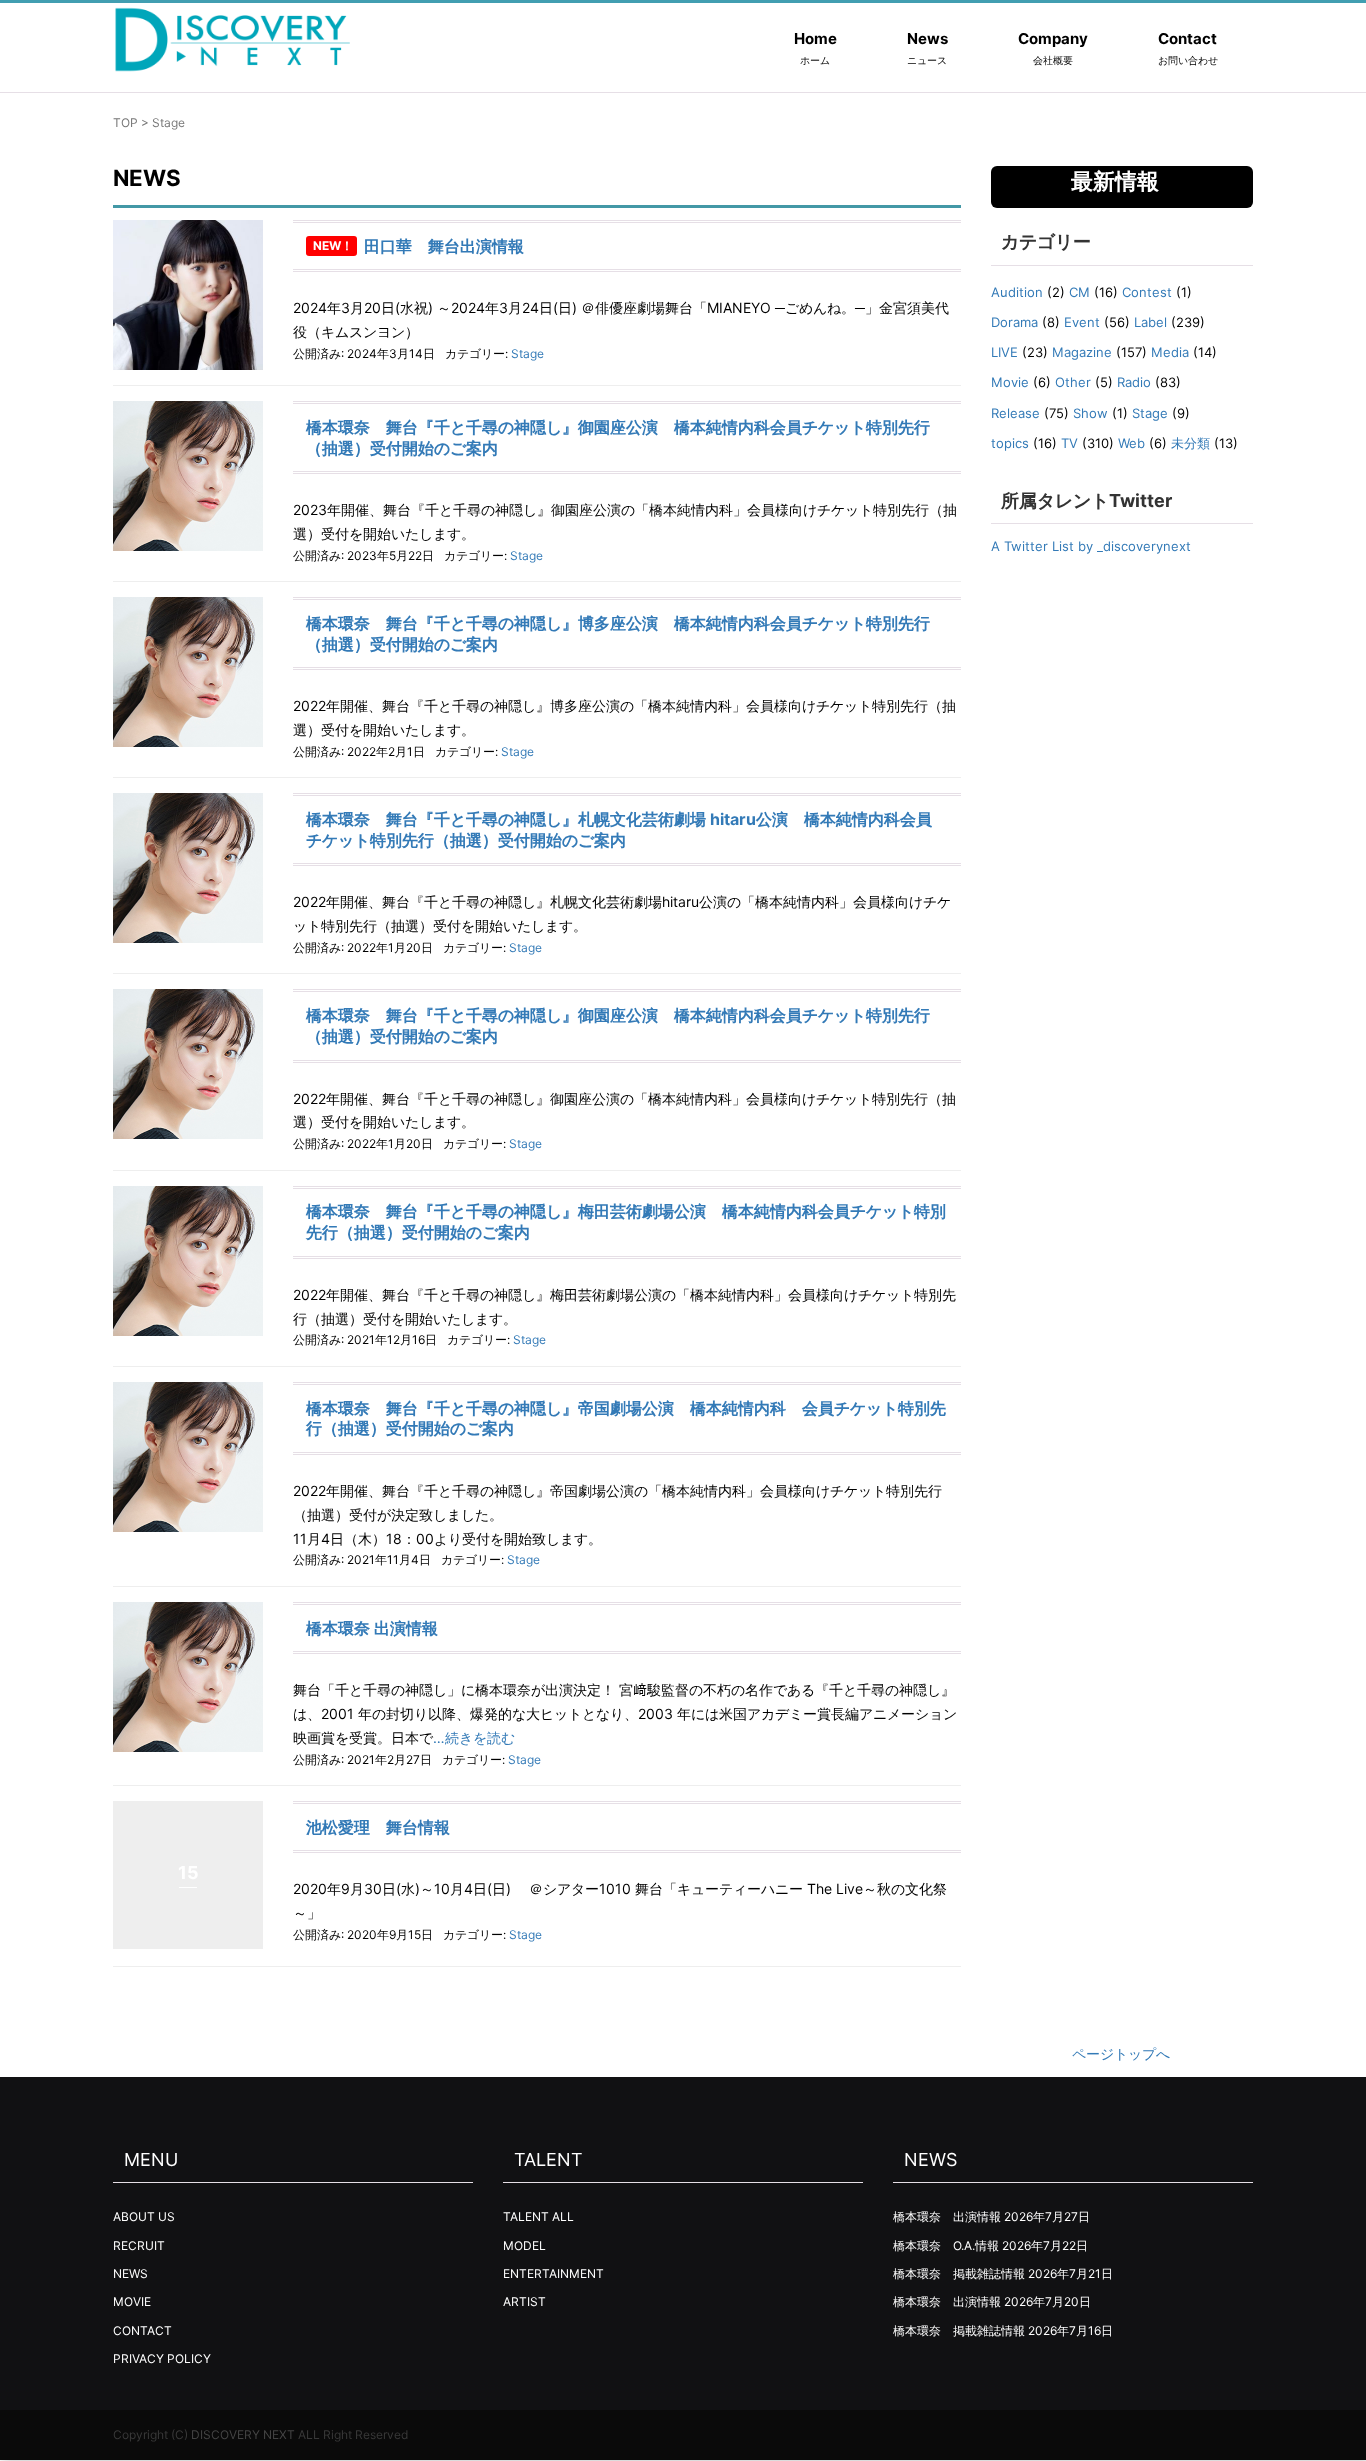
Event (1082, 322)
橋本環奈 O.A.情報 (946, 2245)
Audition (1017, 292)
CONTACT (142, 2330)
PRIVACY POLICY (162, 2358)
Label (1150, 322)
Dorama (1014, 322)
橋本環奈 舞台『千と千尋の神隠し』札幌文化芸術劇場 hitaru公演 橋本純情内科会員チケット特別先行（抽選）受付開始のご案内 (619, 829)
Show (1090, 413)
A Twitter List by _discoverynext (1091, 546)
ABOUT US (144, 2216)
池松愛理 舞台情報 (378, 1827)
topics (1010, 443)
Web (1131, 443)
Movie (1010, 382)
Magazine (1082, 352)
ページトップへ (1121, 2053)
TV (1069, 443)
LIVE (1004, 352)
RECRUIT (139, 2245)
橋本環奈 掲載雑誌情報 (959, 2273)
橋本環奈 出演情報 (372, 1628)
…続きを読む (474, 1737)
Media (1170, 352)
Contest (1147, 292)
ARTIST (524, 2301)
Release (1015, 413)
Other (1073, 382)
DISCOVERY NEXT (243, 2434)
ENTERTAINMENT (553, 2273)
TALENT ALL (538, 2216)
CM (1079, 292)
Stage (527, 353)
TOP (125, 122)
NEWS (130, 2273)
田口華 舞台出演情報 (444, 246)
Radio (1134, 382)
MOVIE (132, 2301)
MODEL (524, 2245)
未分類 (1190, 443)
